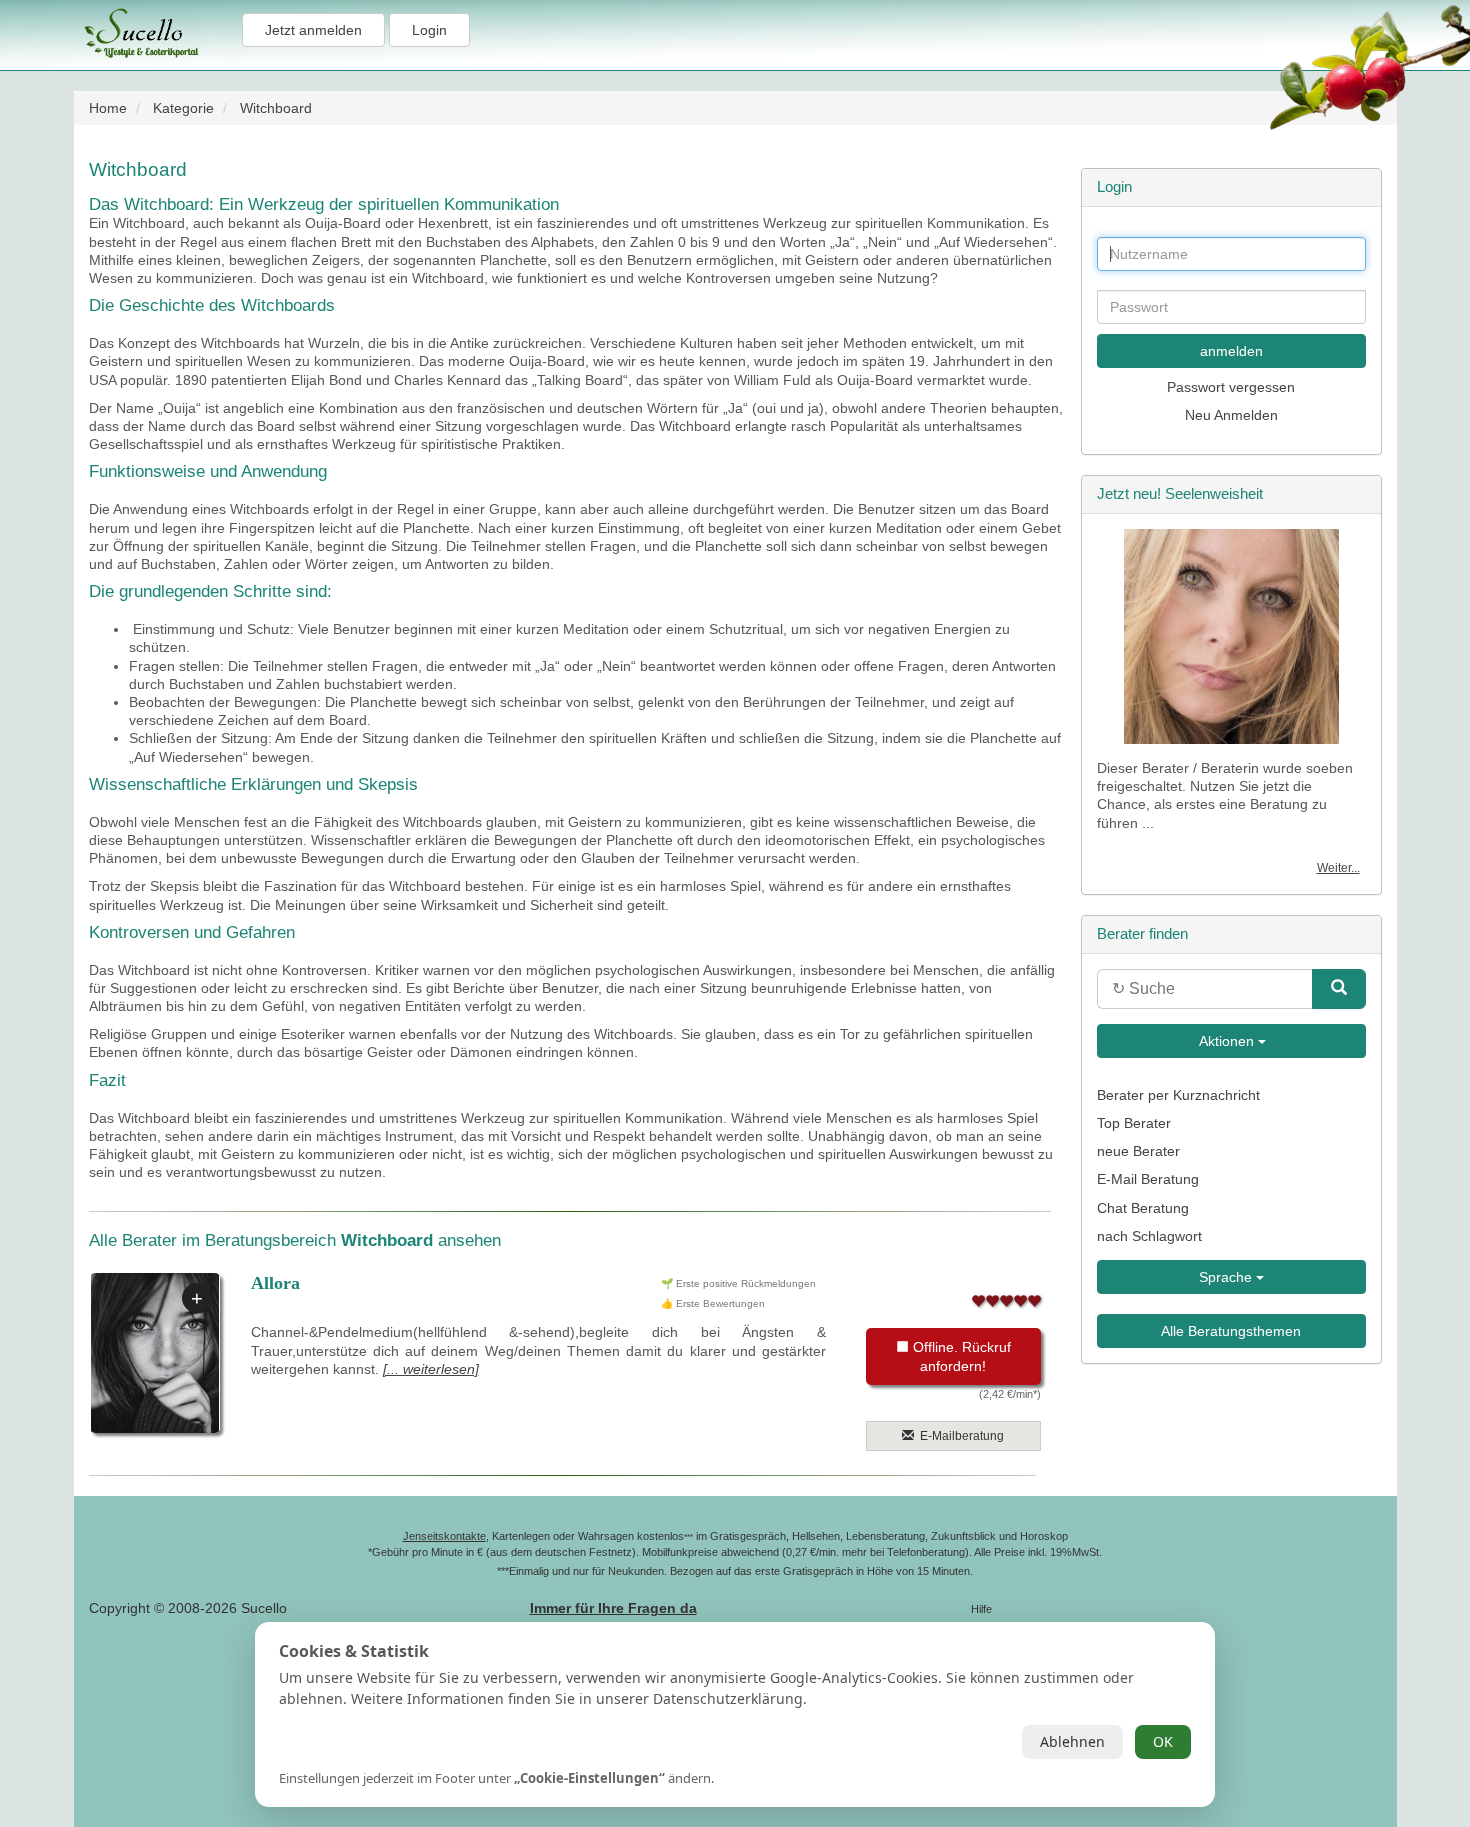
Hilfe (981, 1609)
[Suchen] (1339, 989)
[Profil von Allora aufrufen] (155, 1353)
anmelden (1231, 351)
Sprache (1227, 1277)
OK (1163, 1741)
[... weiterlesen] (431, 1369)
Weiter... (1338, 868)
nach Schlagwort (1149, 1236)
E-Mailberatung (959, 1436)
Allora (275, 1283)
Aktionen (1227, 1041)
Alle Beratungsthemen (1231, 1331)
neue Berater (1138, 1151)
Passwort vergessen (1231, 387)
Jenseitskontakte (444, 1536)
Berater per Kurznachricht (1178, 1095)
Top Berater (1134, 1123)
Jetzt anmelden (313, 30)
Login (429, 30)
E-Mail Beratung (1148, 1179)
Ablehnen (1072, 1741)
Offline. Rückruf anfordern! (960, 1356)
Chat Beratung (1143, 1208)
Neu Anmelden (1231, 415)
